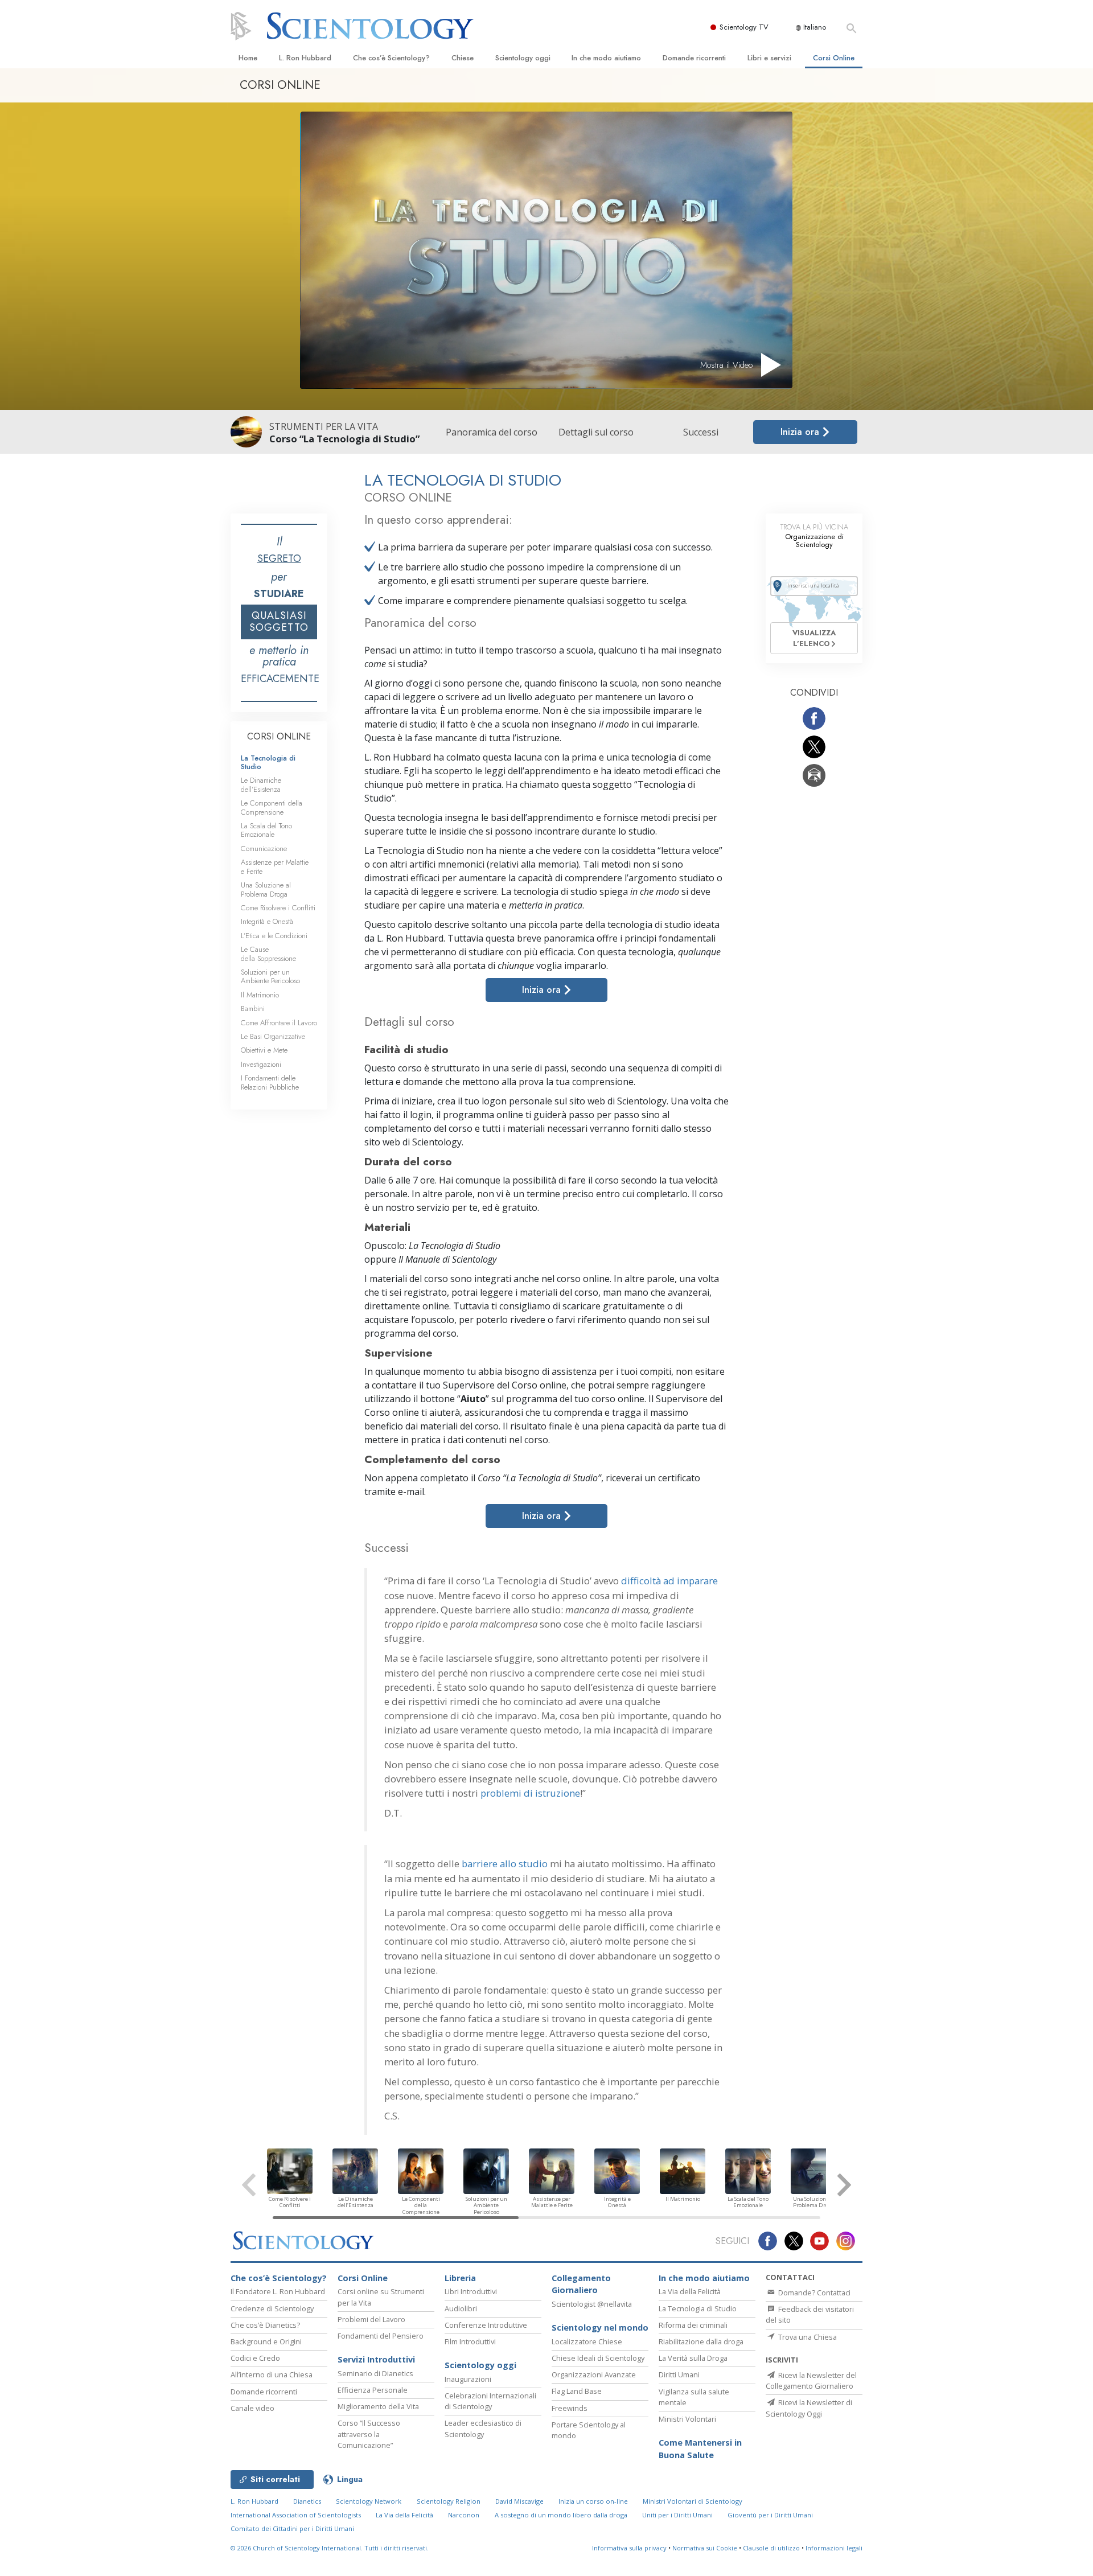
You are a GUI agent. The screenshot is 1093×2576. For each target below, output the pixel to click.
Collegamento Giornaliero (581, 2284)
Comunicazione (264, 849)
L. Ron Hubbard (305, 58)
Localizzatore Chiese (587, 2341)
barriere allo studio (505, 1864)
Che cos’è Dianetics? (265, 2325)
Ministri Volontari (687, 2419)
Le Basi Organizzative (273, 1036)
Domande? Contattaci (813, 2292)
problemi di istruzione (530, 1793)
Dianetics (307, 2501)
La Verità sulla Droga (693, 2358)
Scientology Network (369, 2501)
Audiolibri (461, 2308)
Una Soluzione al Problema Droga (266, 889)
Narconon (464, 2515)
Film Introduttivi (470, 2341)
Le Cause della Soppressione (268, 954)
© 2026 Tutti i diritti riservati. (330, 2548)
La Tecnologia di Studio (268, 762)
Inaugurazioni (468, 2379)
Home (248, 58)
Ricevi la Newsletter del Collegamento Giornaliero (811, 2380)
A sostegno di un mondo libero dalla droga (561, 2515)
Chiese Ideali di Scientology (598, 2358)
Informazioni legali (834, 2548)
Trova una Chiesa (807, 2337)
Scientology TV (744, 27)
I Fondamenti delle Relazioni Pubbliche (270, 1082)
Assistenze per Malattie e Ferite (275, 866)
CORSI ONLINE (279, 736)
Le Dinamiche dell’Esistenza (261, 784)
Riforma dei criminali (693, 2325)
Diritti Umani (679, 2374)
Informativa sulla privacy (629, 2548)
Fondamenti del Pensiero (381, 2336)
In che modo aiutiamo (606, 58)
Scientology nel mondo (600, 2328)
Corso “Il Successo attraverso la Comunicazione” (369, 2434)
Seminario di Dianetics (375, 2373)
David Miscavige (519, 2501)
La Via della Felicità (690, 2291)
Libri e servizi (769, 58)
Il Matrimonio (260, 995)
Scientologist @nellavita (592, 2304)
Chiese (463, 58)
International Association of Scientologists (296, 2515)
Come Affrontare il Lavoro (279, 1023)
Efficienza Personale (373, 2390)
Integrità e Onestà (267, 921)
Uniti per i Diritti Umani (677, 2515)
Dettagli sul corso (596, 432)
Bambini (253, 1008)
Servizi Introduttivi (376, 2359)
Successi (701, 432)
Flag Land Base (577, 2391)
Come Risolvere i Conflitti (278, 908)
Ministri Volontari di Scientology (693, 2501)
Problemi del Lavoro (371, 2319)
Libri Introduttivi (471, 2291)
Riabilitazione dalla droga (701, 2341)
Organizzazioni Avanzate (594, 2374)
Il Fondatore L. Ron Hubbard (278, 2291)
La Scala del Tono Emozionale (266, 830)
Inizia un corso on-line (593, 2501)
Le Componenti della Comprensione (272, 807)
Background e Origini (266, 2341)
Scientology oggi (523, 58)
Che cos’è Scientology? (391, 58)
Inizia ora (801, 432)
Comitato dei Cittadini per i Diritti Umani (292, 2528)
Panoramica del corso (492, 432)
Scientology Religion (449, 2501)
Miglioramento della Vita (378, 2406)
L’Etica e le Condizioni (274, 936)
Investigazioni (261, 1064)
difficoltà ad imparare (669, 1581)
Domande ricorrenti (694, 58)
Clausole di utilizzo (771, 2548)
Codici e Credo (255, 2358)
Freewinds (570, 2408)
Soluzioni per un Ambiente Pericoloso (270, 976)
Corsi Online (834, 58)
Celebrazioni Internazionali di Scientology (490, 2401)
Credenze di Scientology (272, 2308)
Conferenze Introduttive (486, 2325)
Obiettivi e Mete (264, 1050)
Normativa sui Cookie (705, 2548)
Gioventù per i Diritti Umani (770, 2515)
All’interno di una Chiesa (272, 2374)
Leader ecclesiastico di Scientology (483, 2428)
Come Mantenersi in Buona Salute (700, 2449)
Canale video (252, 2408)
